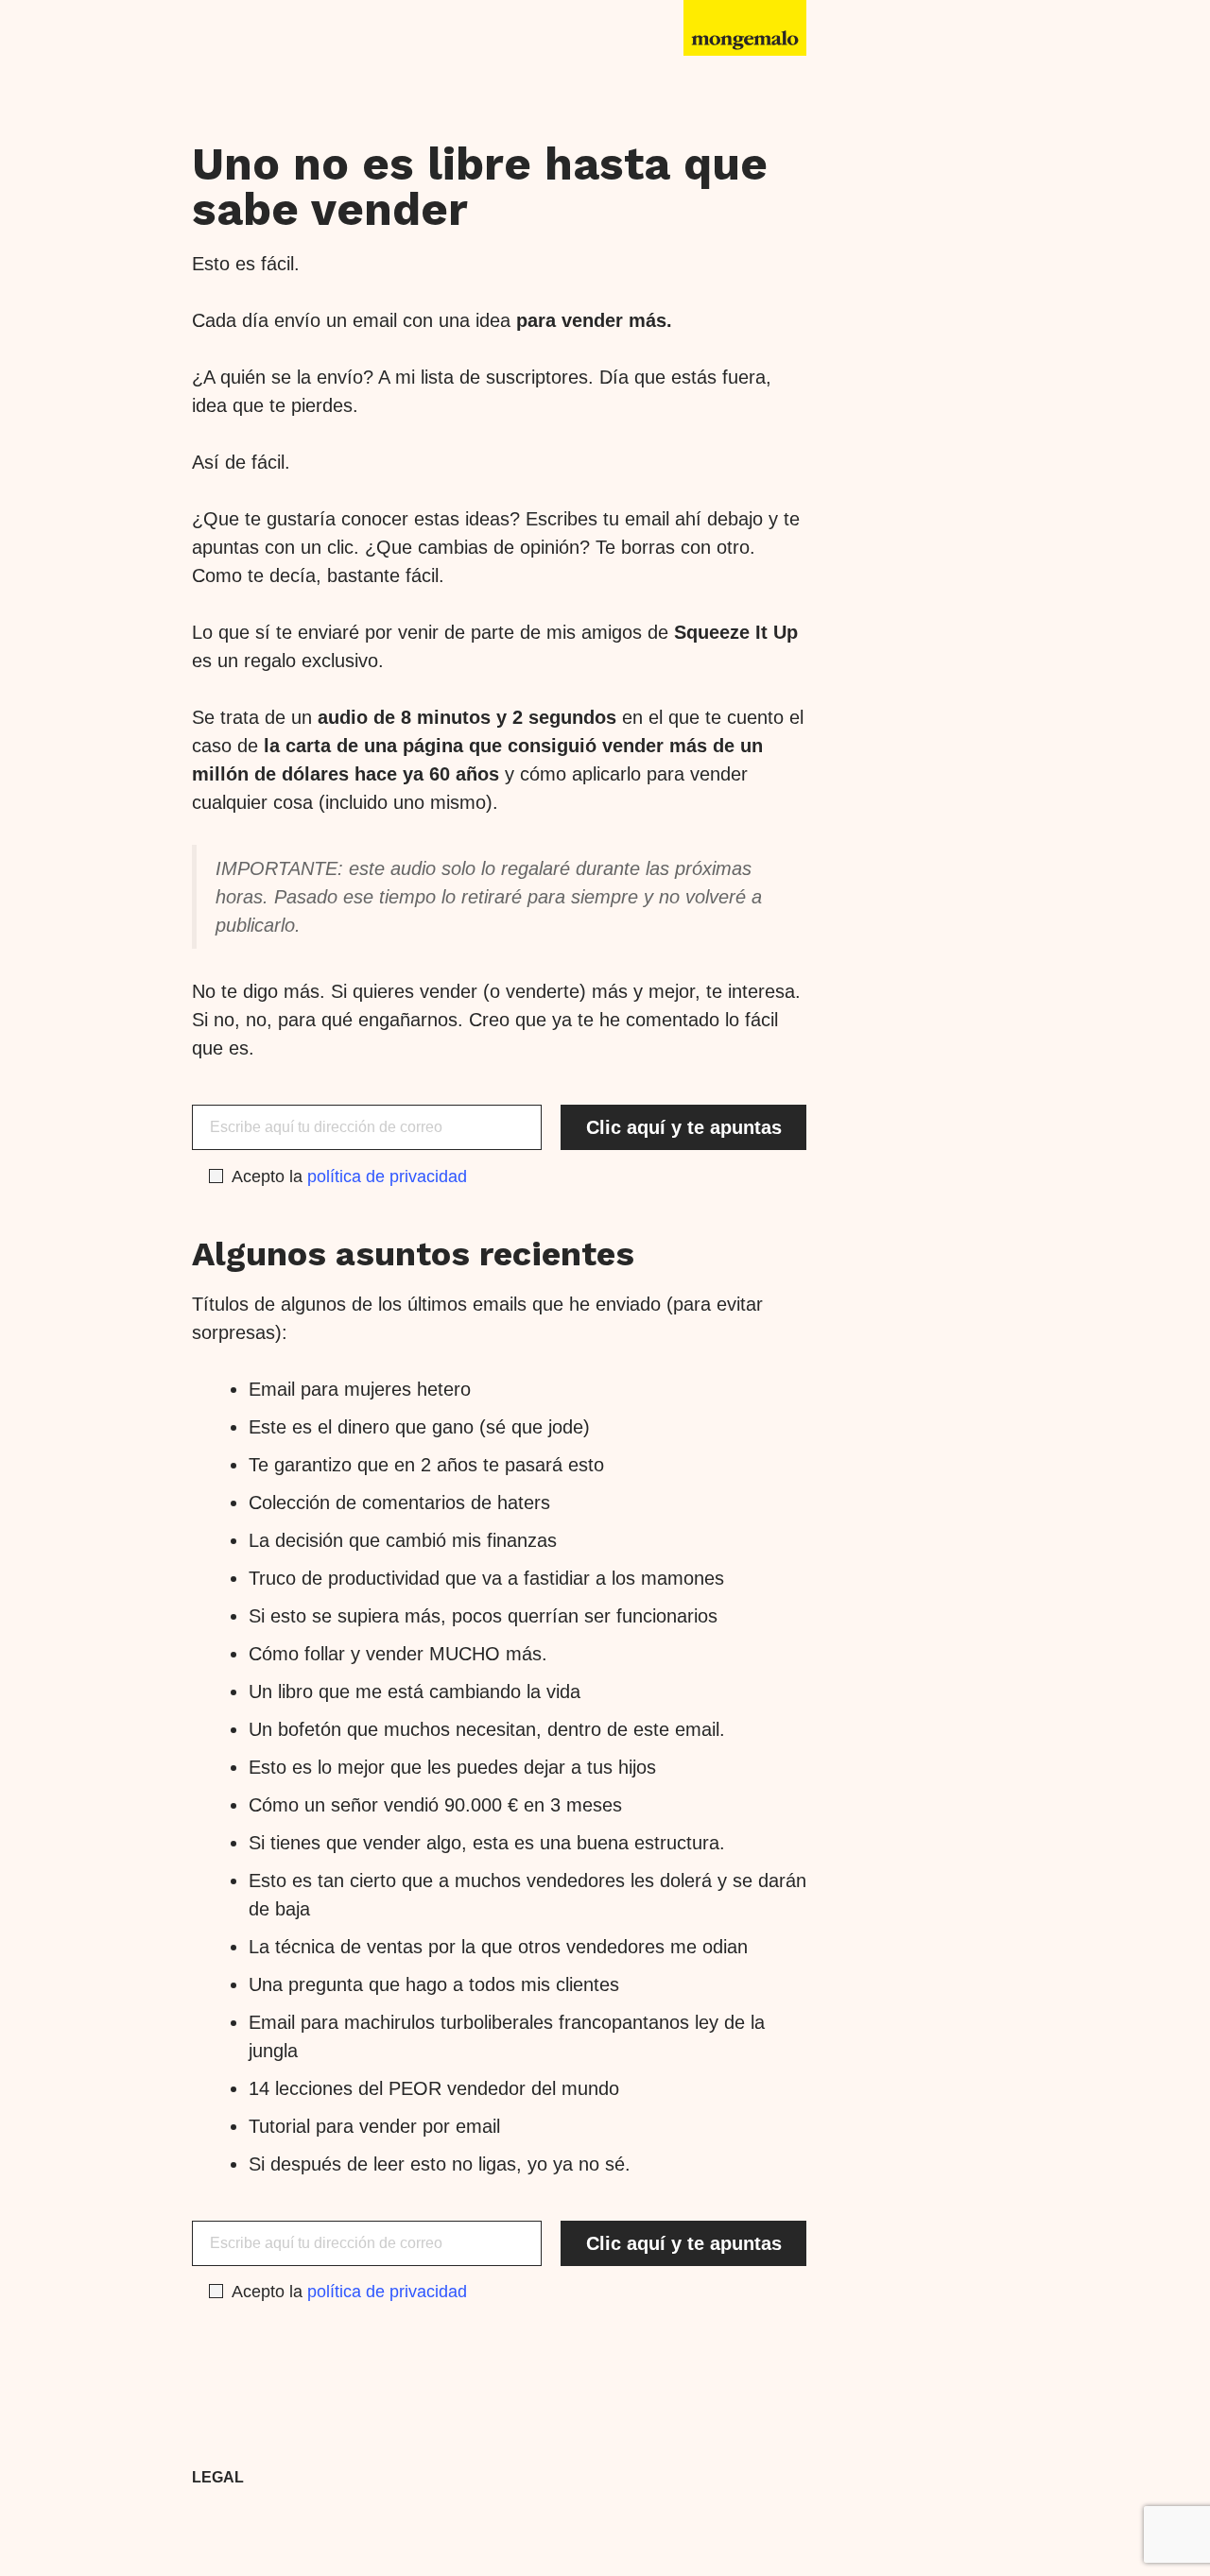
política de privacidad (387, 1176)
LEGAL (218, 2477)
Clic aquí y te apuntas (684, 1127)
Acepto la (349, 1176)
